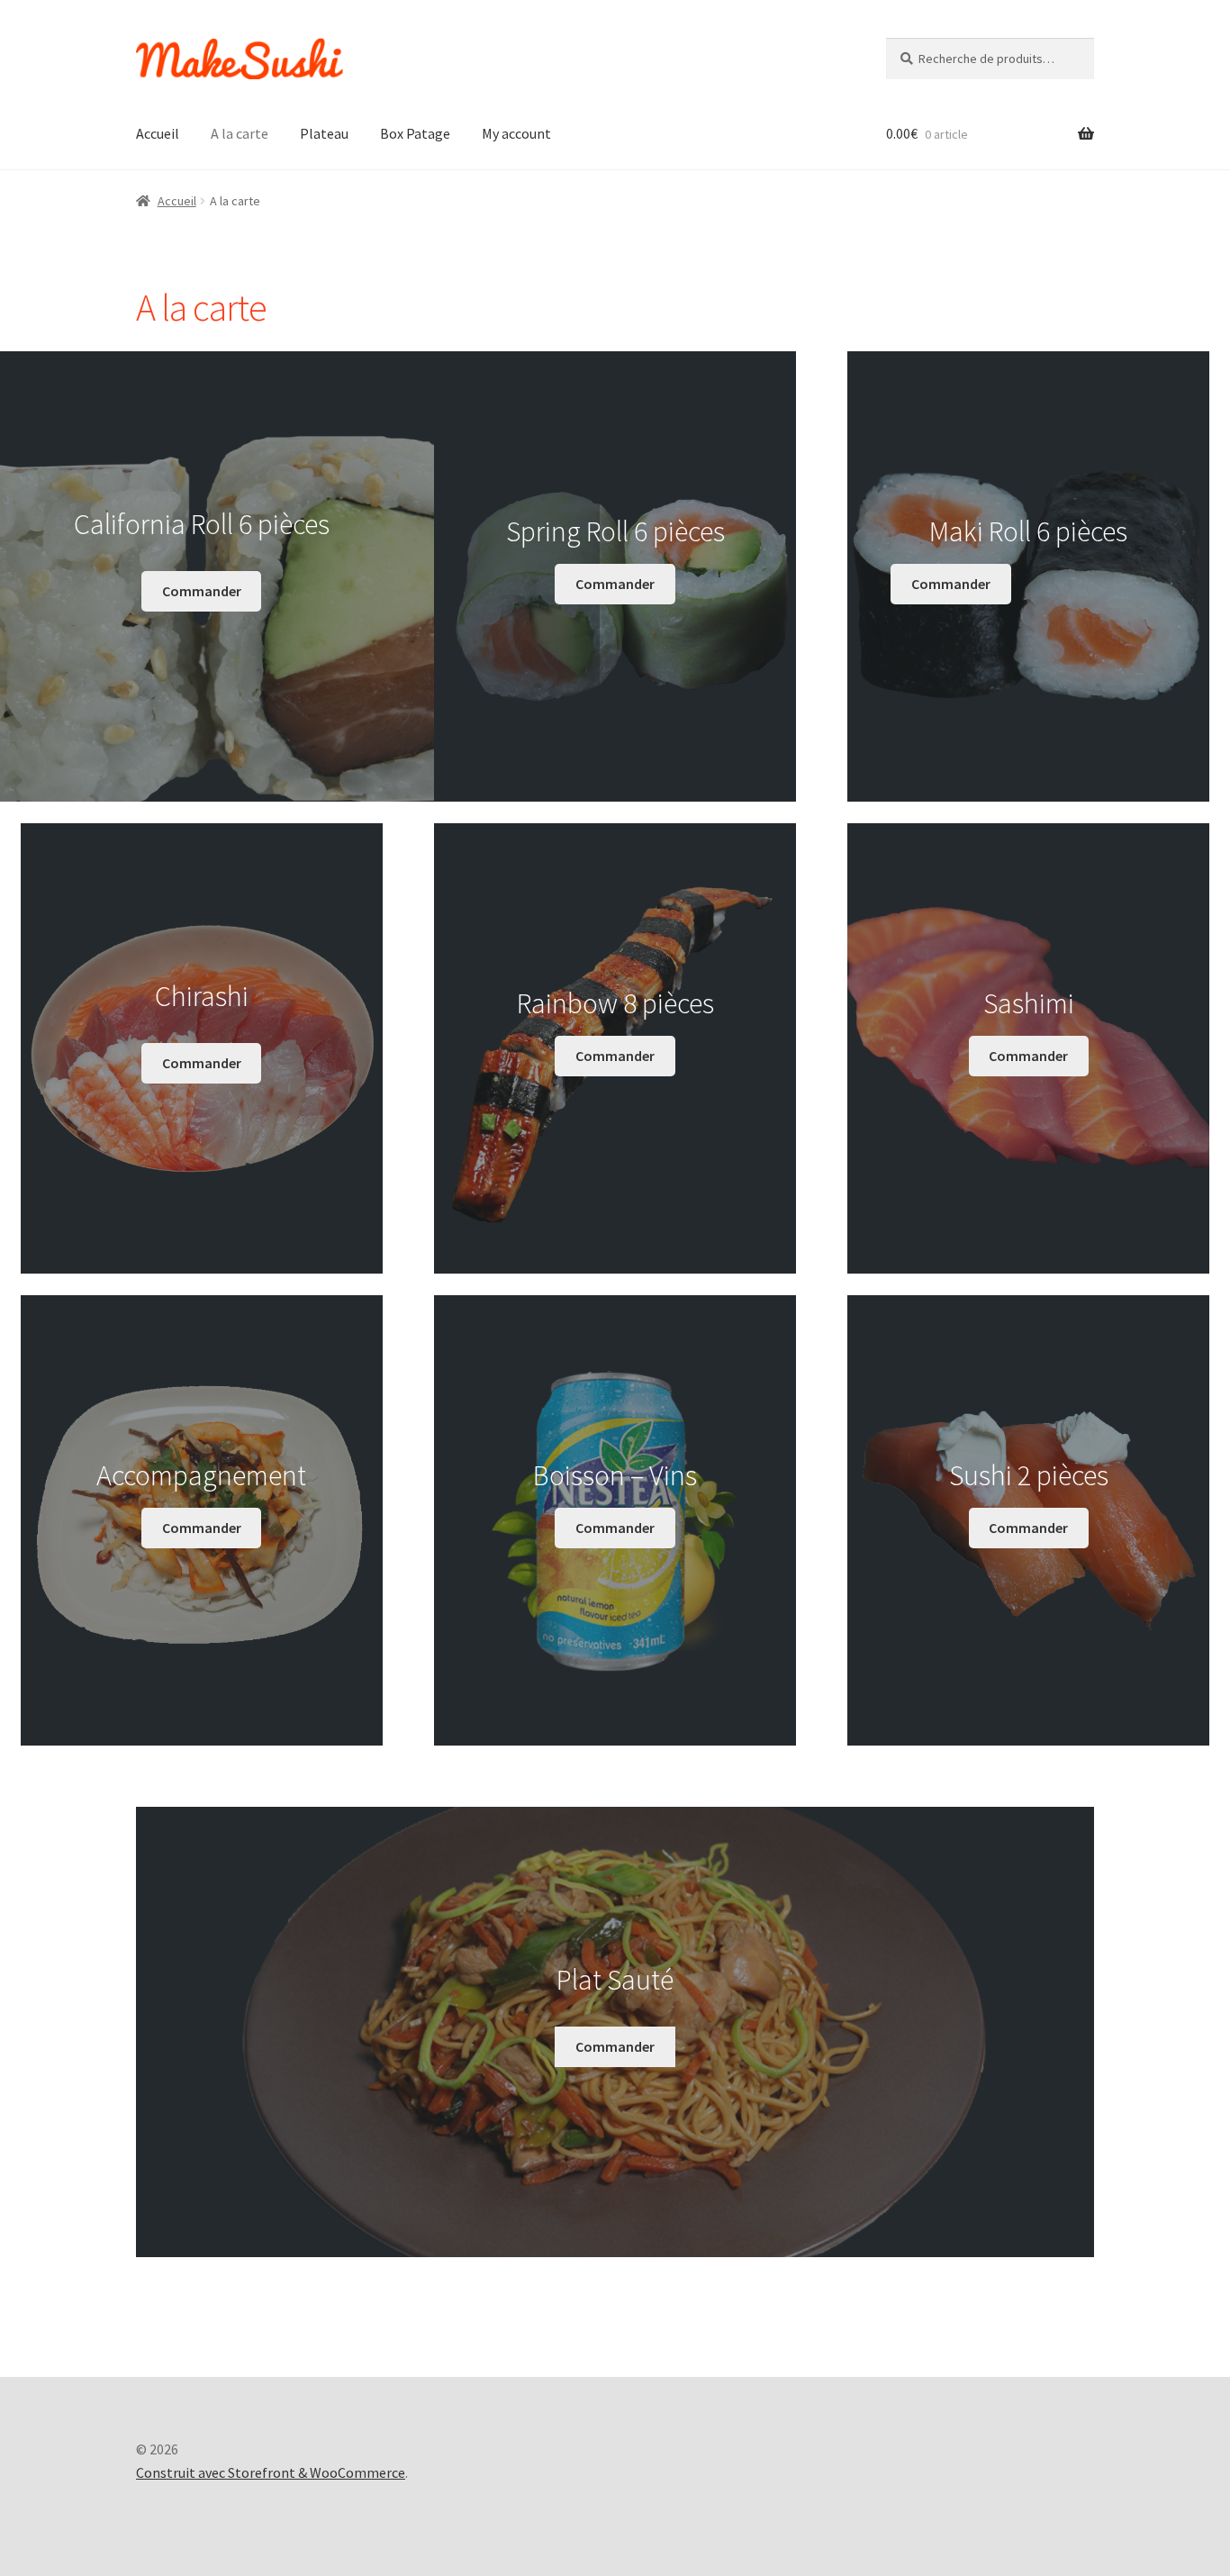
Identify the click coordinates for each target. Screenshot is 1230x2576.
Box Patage (415, 133)
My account (516, 133)
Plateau (324, 133)
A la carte (240, 133)
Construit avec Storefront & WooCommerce (271, 2472)
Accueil (158, 133)
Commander (202, 591)
